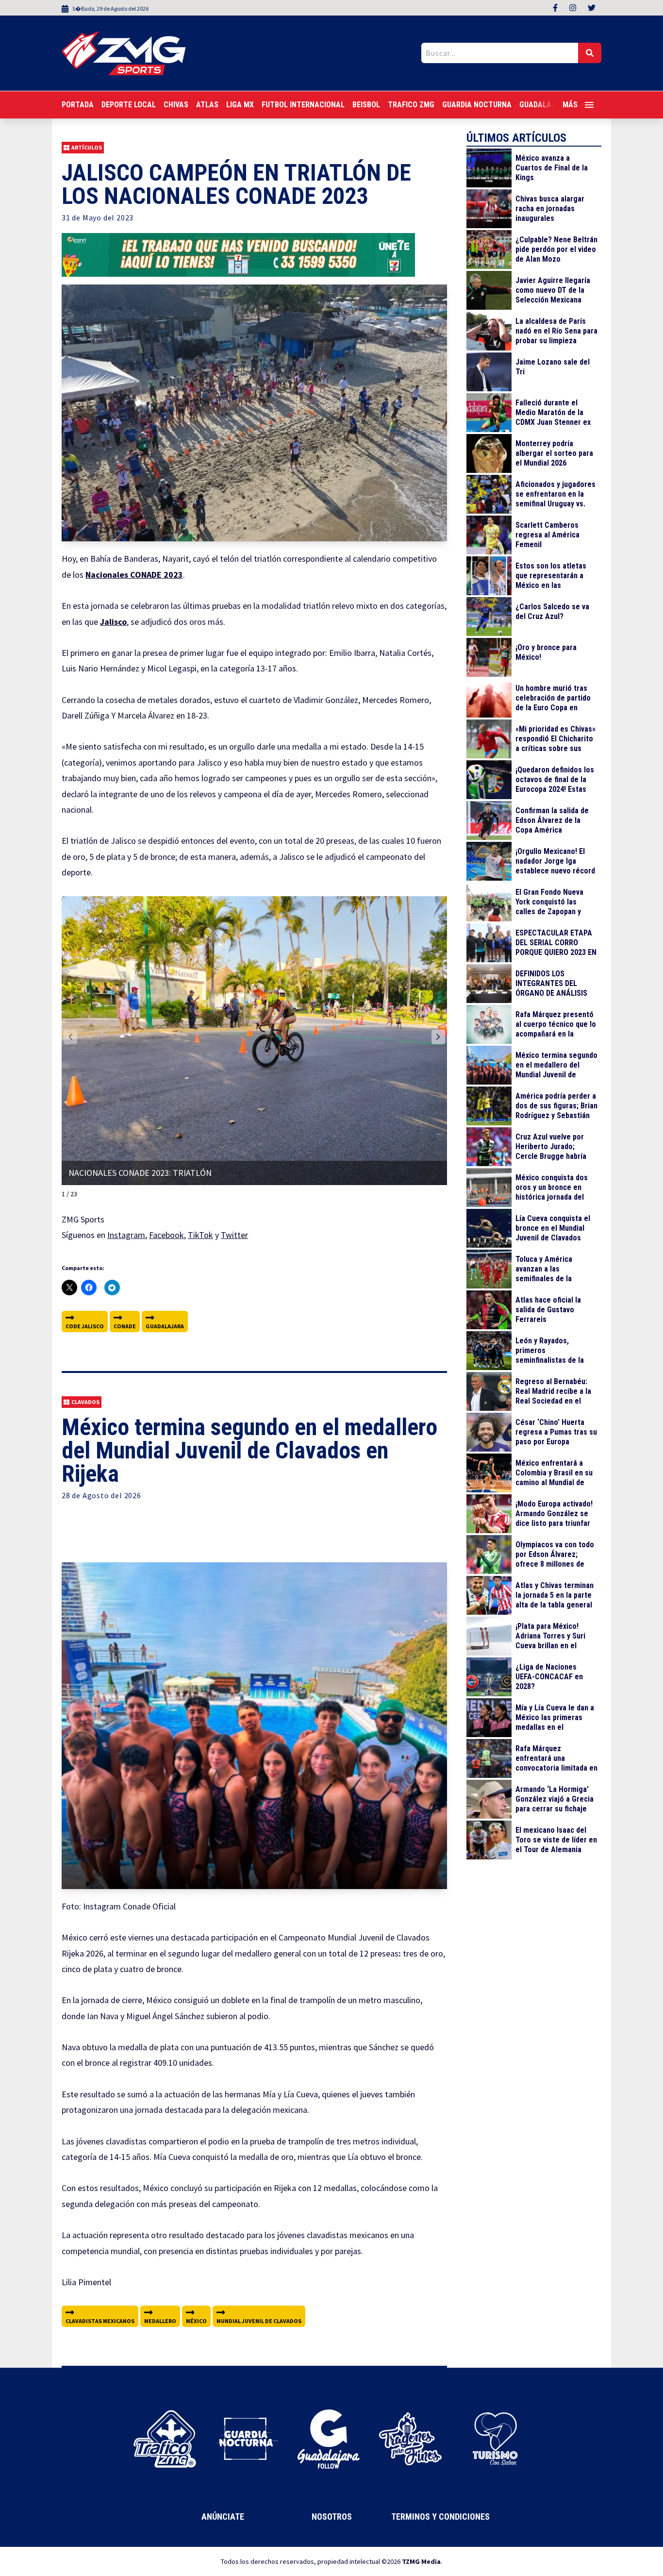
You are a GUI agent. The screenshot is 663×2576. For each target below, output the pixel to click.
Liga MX (240, 105)
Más (570, 105)
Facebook (166, 1235)
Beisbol (366, 105)
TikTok (200, 1235)
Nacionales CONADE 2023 (134, 575)
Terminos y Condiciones (440, 2517)
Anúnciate (223, 2517)
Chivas (176, 105)
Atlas (207, 105)
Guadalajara (165, 1326)
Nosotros (332, 2517)
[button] (438, 1037)
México (196, 2321)
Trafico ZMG (411, 105)
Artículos (87, 147)
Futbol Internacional (303, 105)
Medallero (160, 2321)
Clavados (85, 1402)
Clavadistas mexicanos (100, 2321)
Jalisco (113, 622)
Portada (78, 105)
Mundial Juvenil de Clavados (259, 2321)
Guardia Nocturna (477, 105)
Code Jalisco (85, 1326)
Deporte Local (129, 105)
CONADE (125, 1326)
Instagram (126, 1235)
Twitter (234, 1235)
